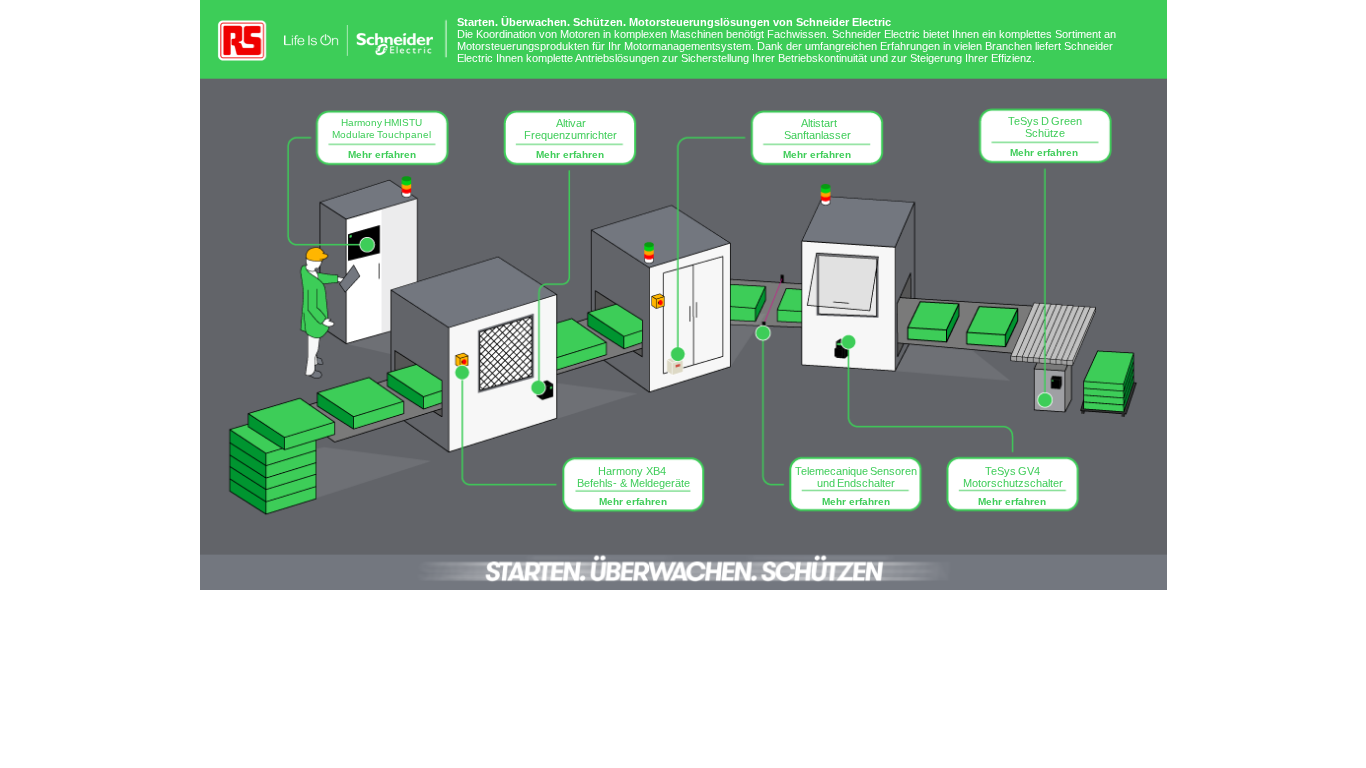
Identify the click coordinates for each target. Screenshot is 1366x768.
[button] (383, 140)
